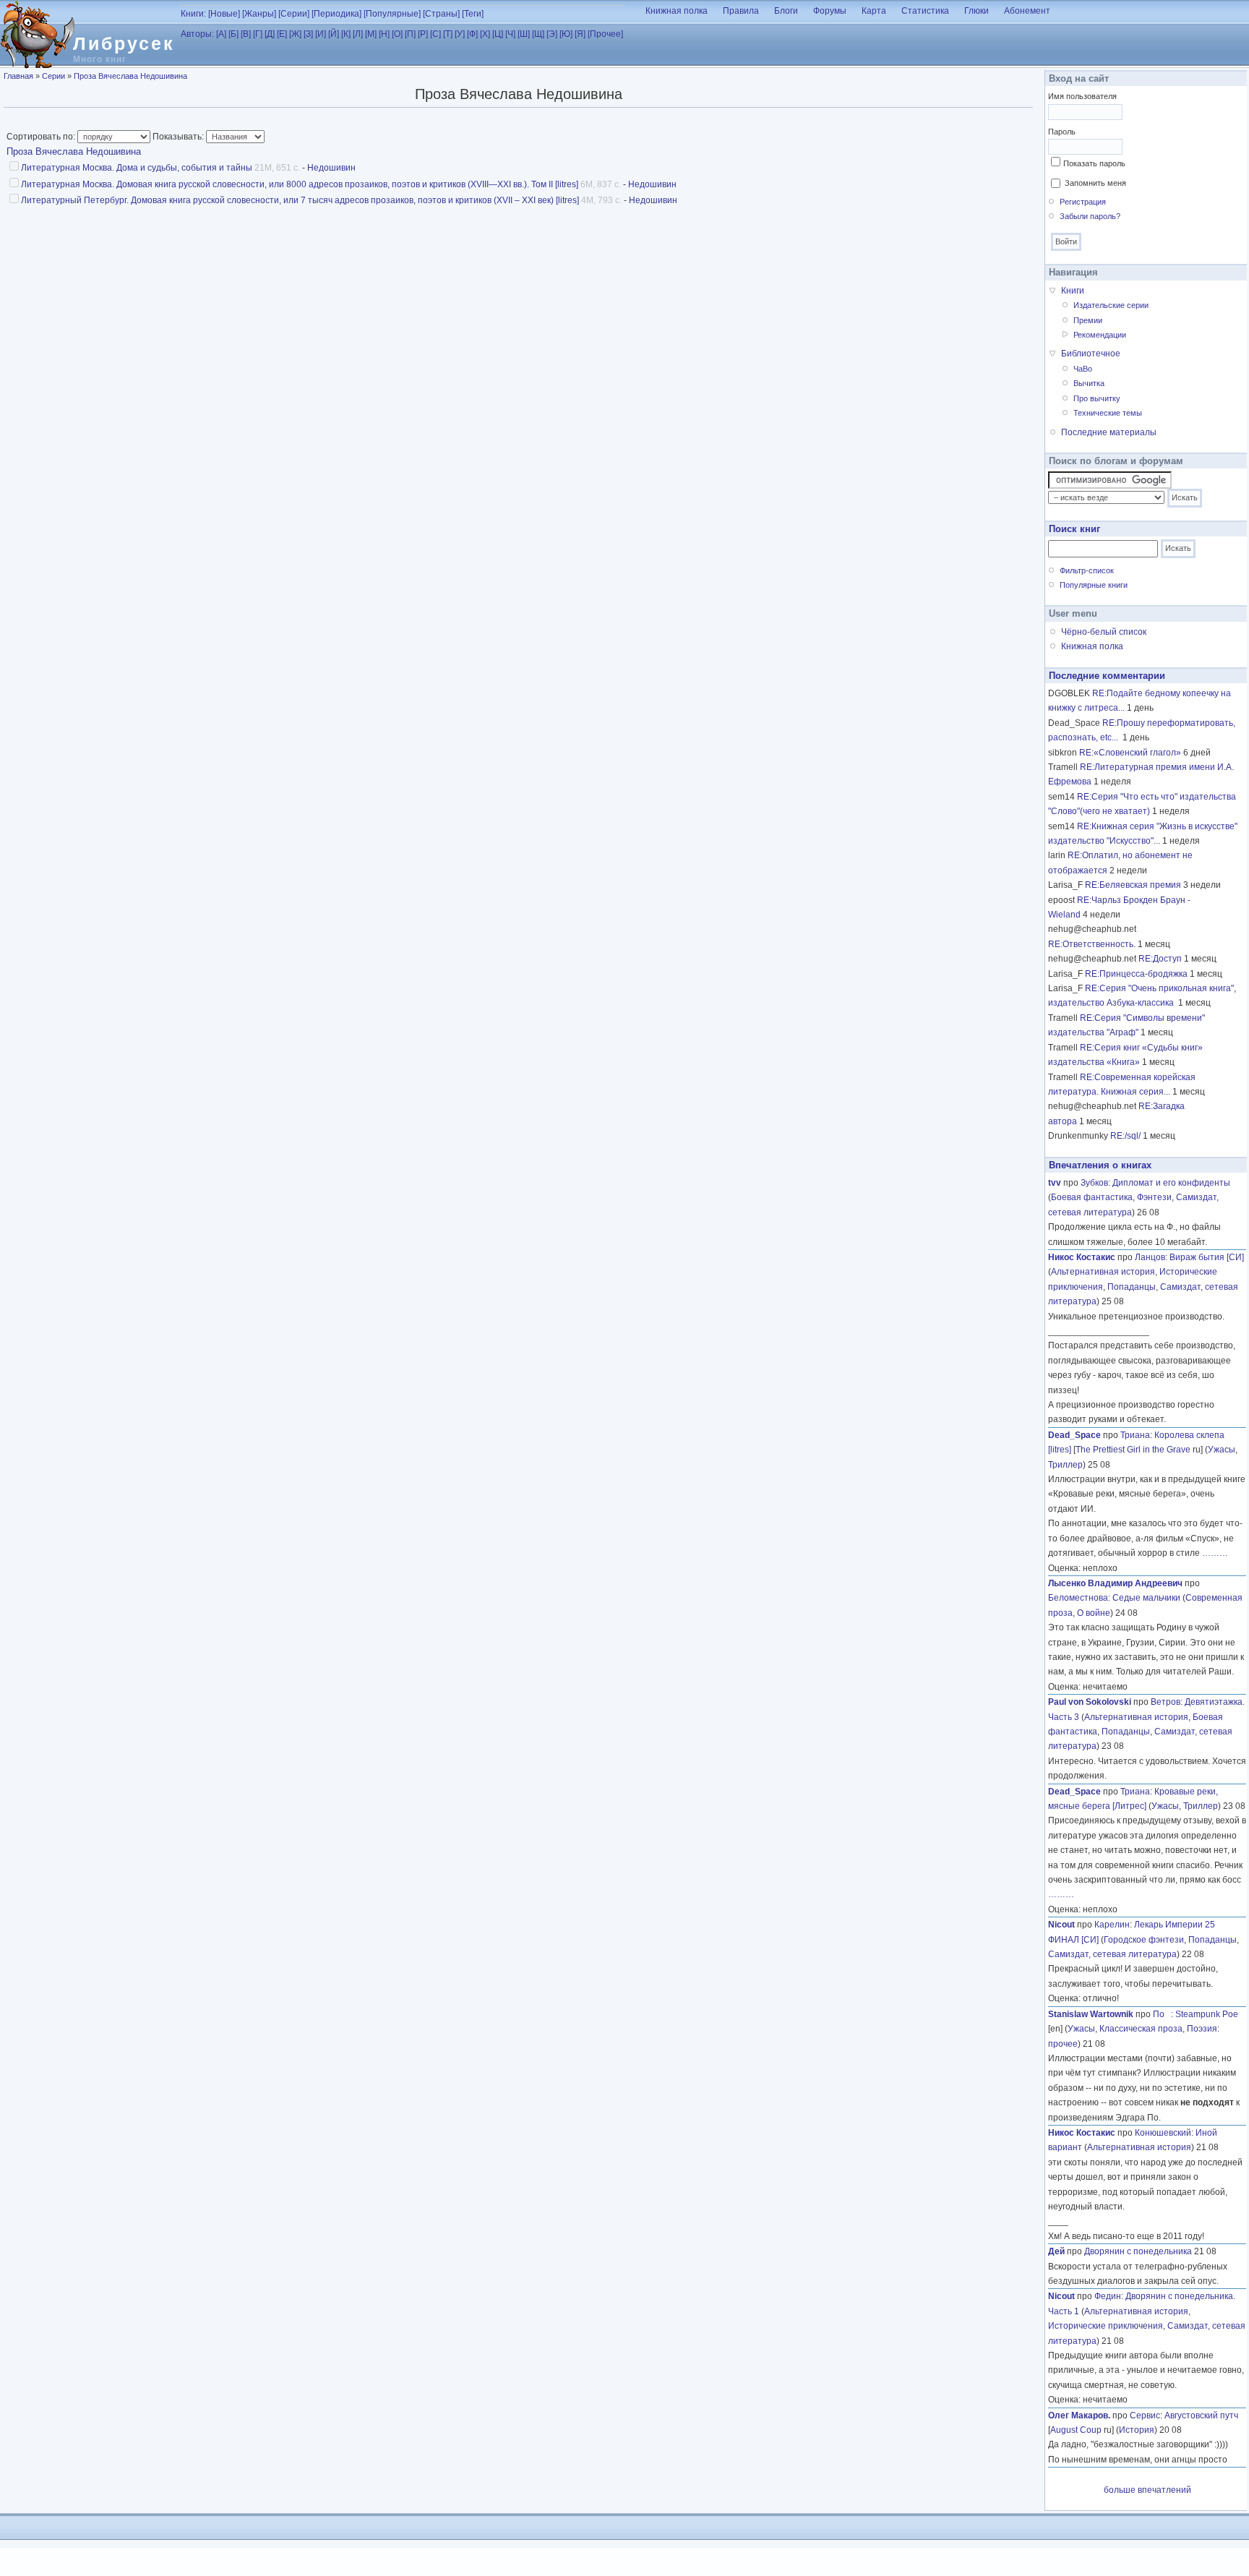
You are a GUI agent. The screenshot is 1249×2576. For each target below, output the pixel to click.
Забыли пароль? (1090, 216)
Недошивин (331, 168)
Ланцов (1150, 1257)
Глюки (977, 11)
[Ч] (510, 34)
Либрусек (124, 43)
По (1162, 2014)
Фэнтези (1154, 1197)
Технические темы (1108, 413)
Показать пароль (1094, 163)
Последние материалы (1109, 432)
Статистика (925, 11)
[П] (410, 34)
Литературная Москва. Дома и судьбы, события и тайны (137, 168)
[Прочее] (605, 34)
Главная (18, 76)
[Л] (358, 34)
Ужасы (1222, 1450)
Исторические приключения (1106, 2326)
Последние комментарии (1107, 676)
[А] (221, 34)
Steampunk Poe (1207, 2014)
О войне (1094, 1613)
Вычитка (1089, 383)
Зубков (1094, 1183)
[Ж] (295, 34)
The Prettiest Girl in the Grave (1133, 1450)
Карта (874, 11)
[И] (321, 34)
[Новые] (224, 14)
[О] (397, 34)
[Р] (423, 34)
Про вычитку (1097, 398)
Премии (1088, 320)
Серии (53, 76)
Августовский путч (1201, 2415)
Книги (1073, 291)
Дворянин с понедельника (1138, 2251)
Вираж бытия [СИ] (1207, 1257)
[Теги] (473, 14)
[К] (346, 34)
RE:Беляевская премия (1133, 885)
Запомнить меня (1095, 183)
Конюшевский (1163, 2133)
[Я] (580, 34)
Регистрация (1083, 202)
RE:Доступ (1160, 959)
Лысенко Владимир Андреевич (1115, 1583)
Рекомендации (1100, 335)
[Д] (270, 34)
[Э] (552, 34)
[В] (246, 34)
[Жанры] (259, 14)
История (1137, 2430)
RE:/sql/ (1125, 1136)
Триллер (1065, 1465)
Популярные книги (1094, 585)
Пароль (1062, 132)
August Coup (1076, 2430)
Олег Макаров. (1079, 2415)
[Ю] (566, 34)
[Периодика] (336, 14)
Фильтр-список (1087, 570)
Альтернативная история (1103, 1272)
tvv (1055, 1183)
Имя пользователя (1082, 96)
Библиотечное (1091, 354)
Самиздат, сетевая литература (1112, 1954)
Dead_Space (1074, 1435)
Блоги (786, 11)
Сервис (1145, 2415)
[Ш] (524, 34)
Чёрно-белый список (1104, 632)
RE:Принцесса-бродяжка (1136, 974)
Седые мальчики (1146, 1598)
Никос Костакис (1082, 1257)
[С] (435, 34)
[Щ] (538, 34)
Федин (1108, 2296)
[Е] (282, 34)
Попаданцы (1132, 1287)
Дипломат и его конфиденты (1171, 1183)
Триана (1135, 1435)
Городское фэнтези (1144, 1940)
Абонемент (1027, 11)
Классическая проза (1141, 2029)
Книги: (193, 14)
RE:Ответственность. (1092, 944)
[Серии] (294, 14)
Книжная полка (677, 11)
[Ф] (472, 34)
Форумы (830, 11)
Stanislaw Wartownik (1091, 2014)
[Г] (258, 34)
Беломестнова (1078, 1598)
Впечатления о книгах (1100, 1165)
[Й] (334, 34)
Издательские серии (1111, 305)
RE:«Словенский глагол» (1130, 753)
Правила (741, 11)
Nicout (1061, 1925)
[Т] (448, 34)
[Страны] (441, 14)
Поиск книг (1074, 529)
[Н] (384, 34)
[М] (371, 34)
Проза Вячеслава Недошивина (130, 76)
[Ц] (498, 34)
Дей (1056, 2251)
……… (1215, 1553)
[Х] (485, 34)
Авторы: (197, 34)
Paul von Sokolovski (1090, 1702)
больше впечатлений (1147, 2490)
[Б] (233, 34)
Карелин (1112, 1925)
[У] (460, 34)
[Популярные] (392, 14)
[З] (308, 34)
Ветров (1166, 1702)
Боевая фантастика (1092, 1197)
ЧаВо (1083, 369)
